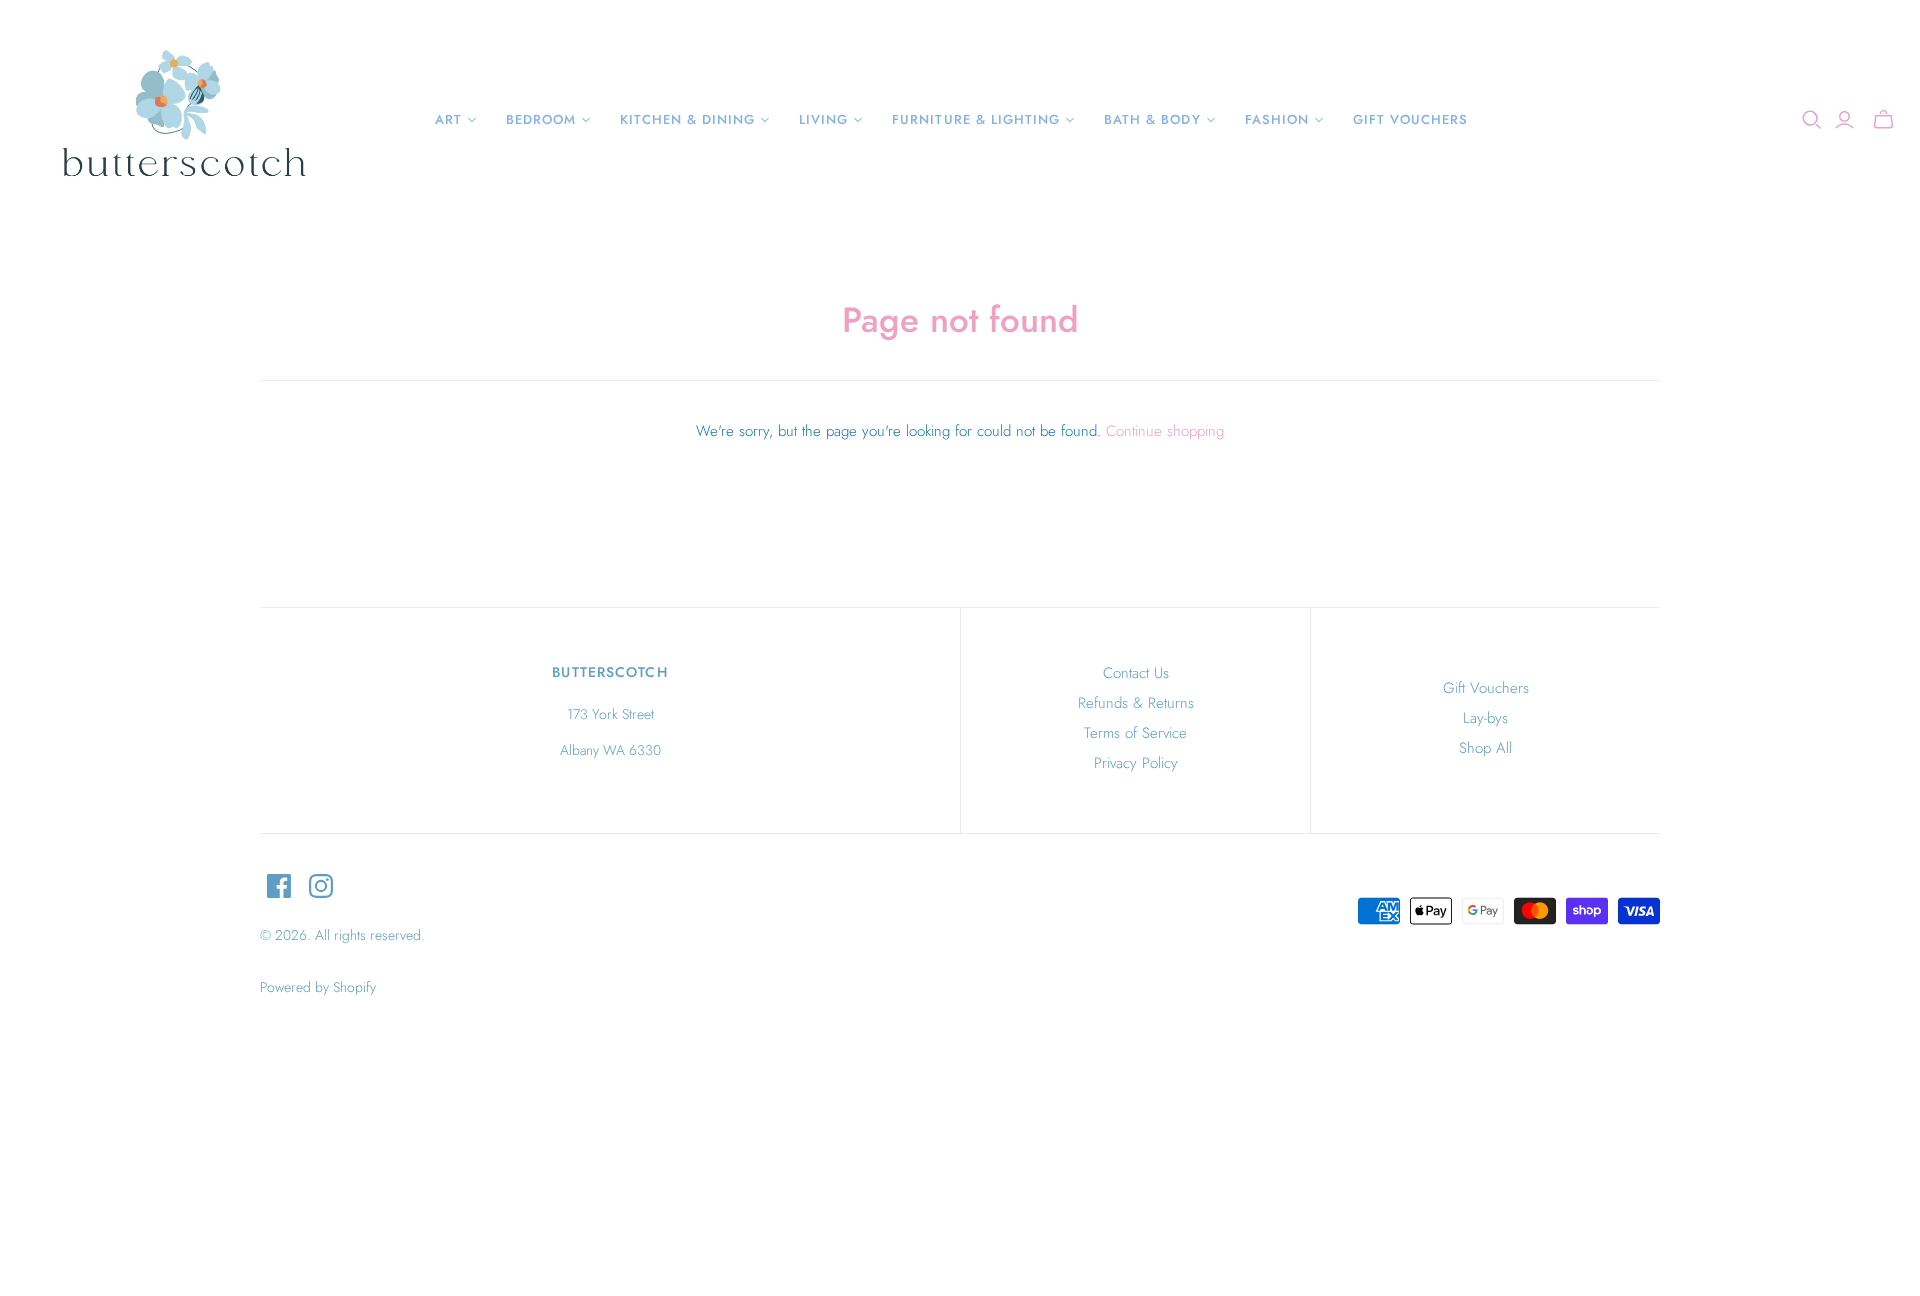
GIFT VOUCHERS (1411, 119)
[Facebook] (279, 886)
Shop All (1485, 748)
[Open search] (1812, 120)
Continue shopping (1165, 431)
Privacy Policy (1136, 763)
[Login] (1844, 120)
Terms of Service (1135, 733)
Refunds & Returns (1136, 703)
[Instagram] (321, 886)
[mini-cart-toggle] (1883, 120)
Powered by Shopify (318, 987)
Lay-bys (1485, 718)
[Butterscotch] (182, 120)
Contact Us (1136, 673)
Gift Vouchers (1486, 688)
